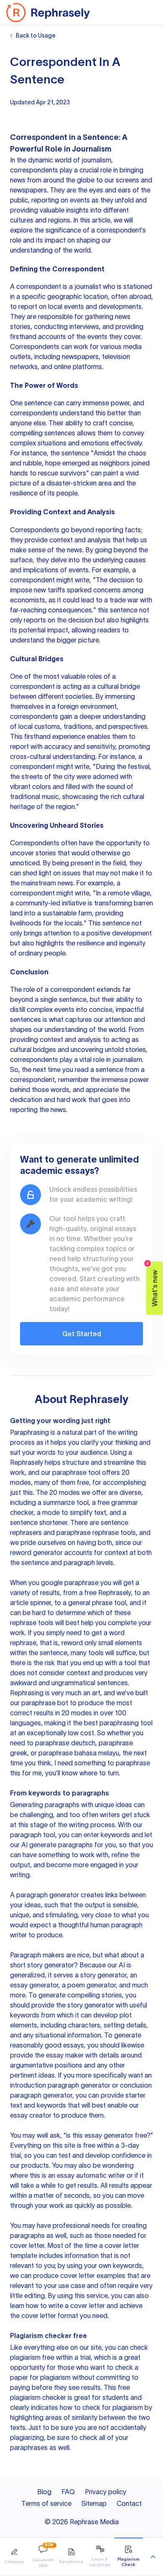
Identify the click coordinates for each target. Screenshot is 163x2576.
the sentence (70, 453)
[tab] (14, 2557)
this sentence (118, 610)
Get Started (82, 1334)
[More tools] (153, 2557)
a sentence (107, 1069)
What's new (152, 1284)
